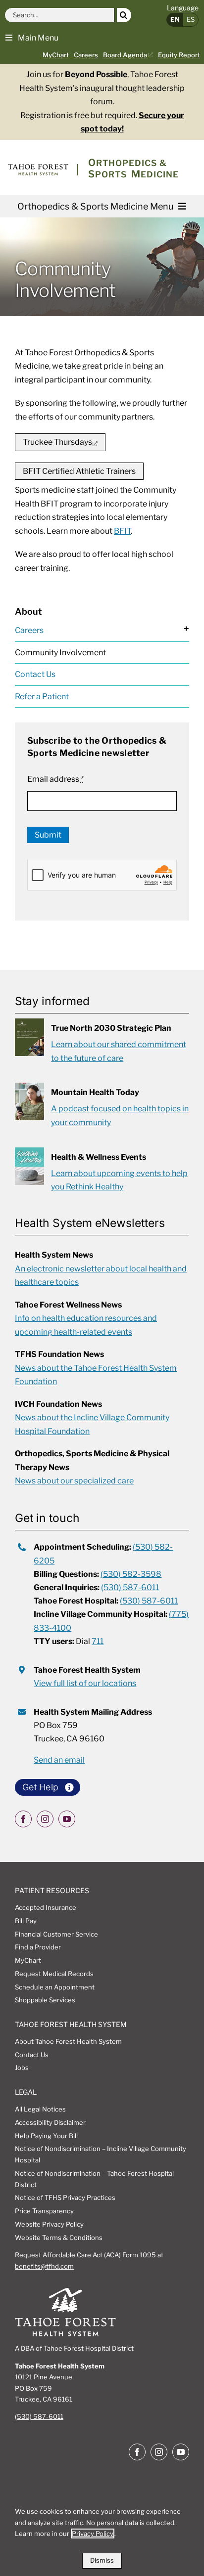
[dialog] (102, 2534)
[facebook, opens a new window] (23, 1819)
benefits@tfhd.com (44, 2266)
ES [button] (191, 19)
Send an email (59, 1760)
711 (98, 1641)
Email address (55, 779)
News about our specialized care (74, 1481)
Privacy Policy (93, 2534)
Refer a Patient (42, 697)
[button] (32, 37)
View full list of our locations (85, 1683)
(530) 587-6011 (130, 1587)
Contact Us (35, 674)
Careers (29, 630)
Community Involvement (60, 653)
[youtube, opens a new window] (67, 1819)
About (28, 612)
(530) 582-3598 (131, 1574)
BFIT (122, 531)
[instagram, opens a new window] (45, 1819)
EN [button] (175, 19)
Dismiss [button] (102, 2560)
